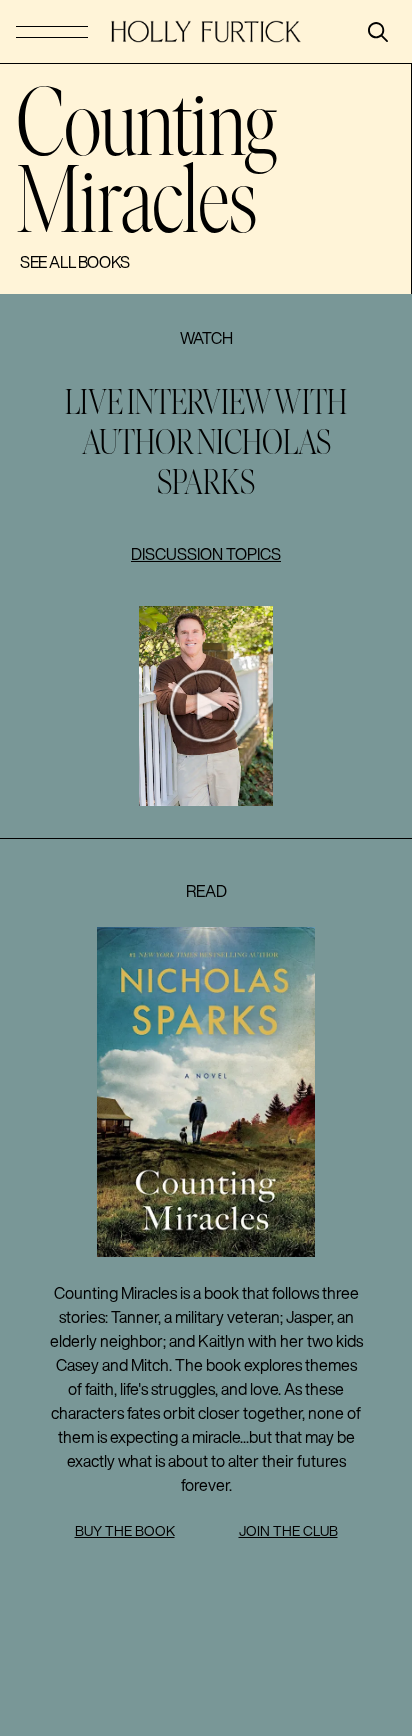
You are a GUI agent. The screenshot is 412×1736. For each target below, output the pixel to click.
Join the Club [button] (288, 1531)
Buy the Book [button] (125, 1531)
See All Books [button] (75, 262)
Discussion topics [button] (206, 554)
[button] (206, 706)
